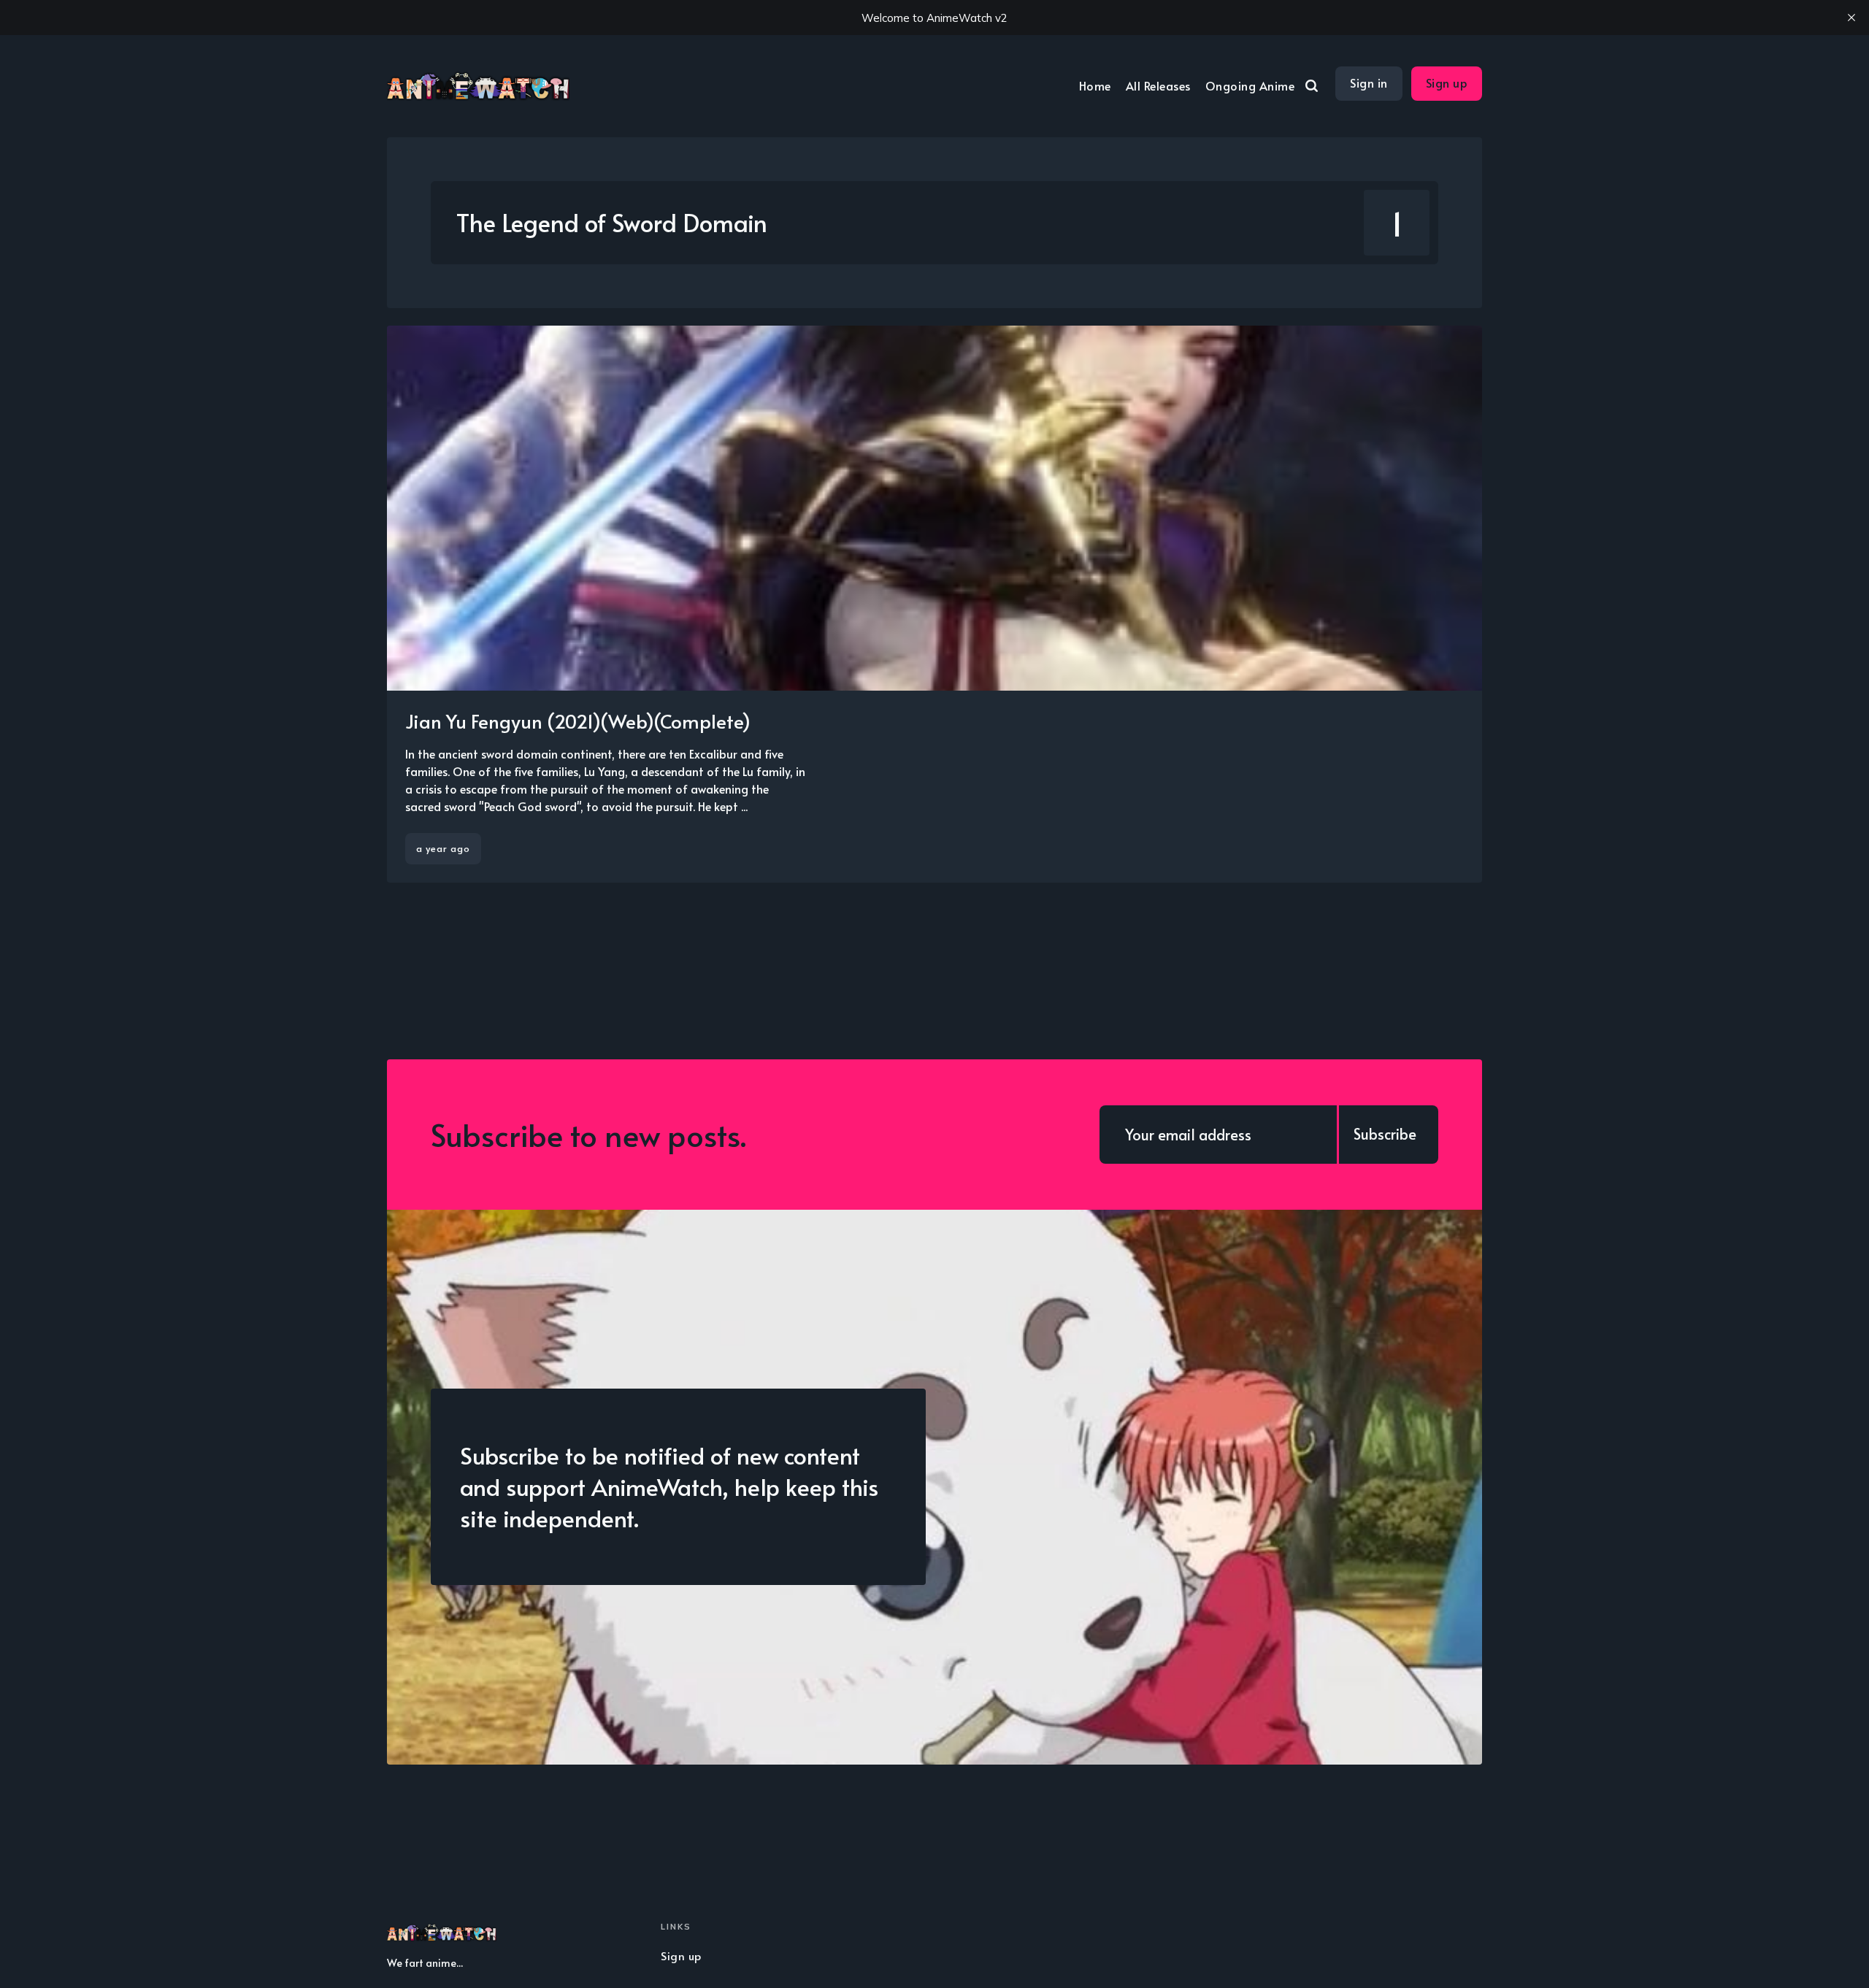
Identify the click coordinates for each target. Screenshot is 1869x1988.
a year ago (443, 848)
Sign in (1369, 82)
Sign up (1447, 82)
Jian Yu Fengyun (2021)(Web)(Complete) (578, 721)
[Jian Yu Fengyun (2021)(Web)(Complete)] (934, 604)
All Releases (1158, 85)
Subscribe (1385, 1134)
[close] (1851, 18)
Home (1095, 85)
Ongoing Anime (1250, 85)
